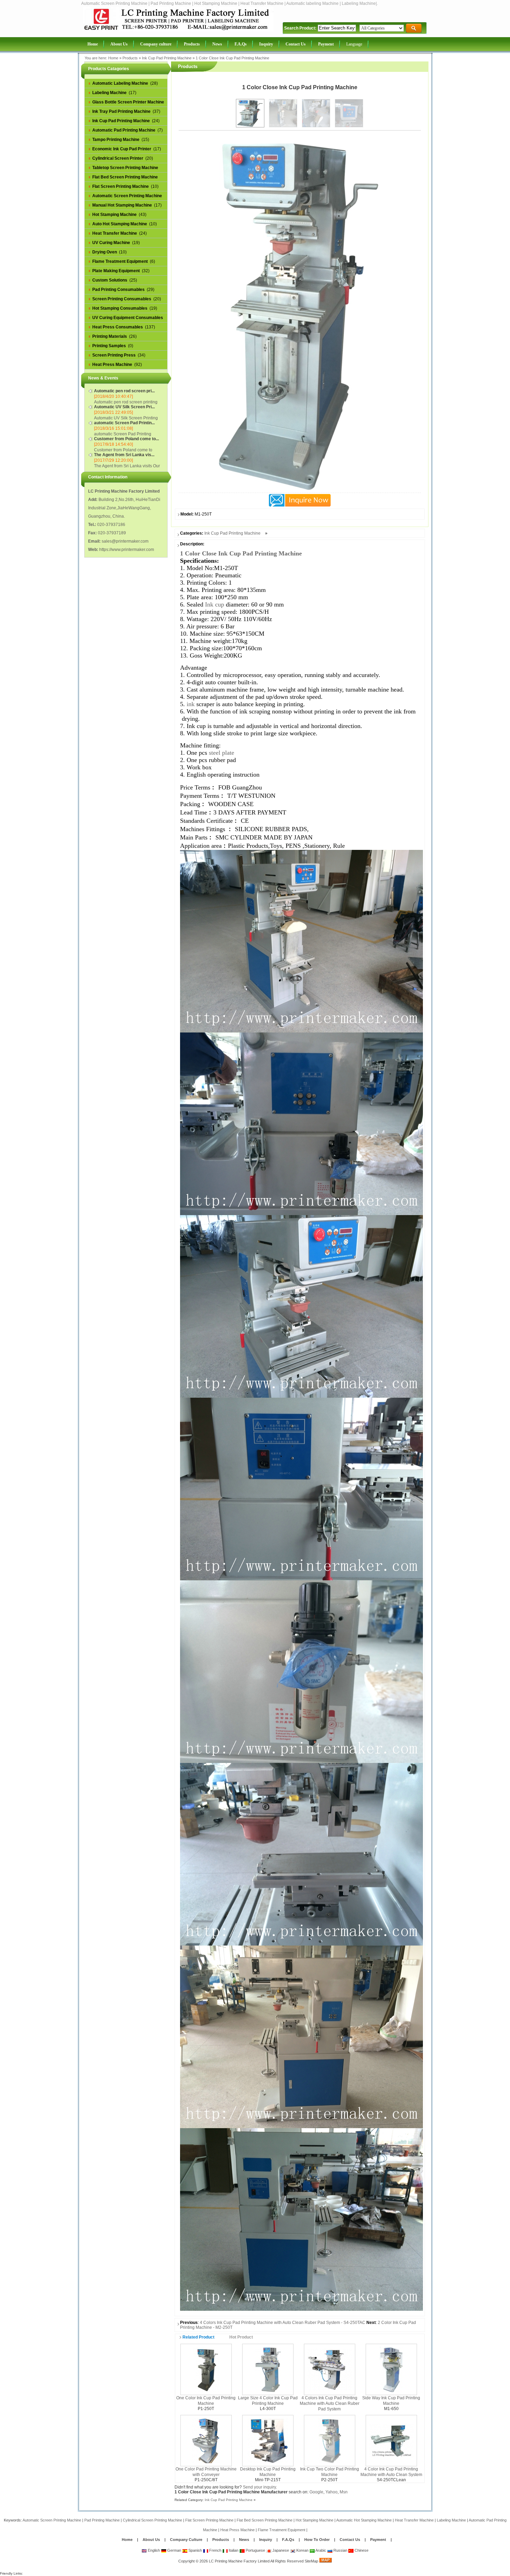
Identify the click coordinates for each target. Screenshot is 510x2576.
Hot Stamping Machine (314, 2520)
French (215, 2550)
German (174, 2550)
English (153, 2550)
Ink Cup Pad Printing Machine (167, 58)
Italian (233, 2550)
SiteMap (311, 2561)
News (245, 2540)
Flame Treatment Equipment (282, 2530)
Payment (378, 2540)
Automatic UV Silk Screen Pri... (124, 407)
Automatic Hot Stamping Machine (364, 2520)
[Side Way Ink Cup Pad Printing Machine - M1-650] (391, 2369)
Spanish (195, 2550)
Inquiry (266, 2540)
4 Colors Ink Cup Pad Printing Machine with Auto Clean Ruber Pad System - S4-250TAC (283, 2323)
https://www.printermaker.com (127, 550)
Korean (302, 2550)
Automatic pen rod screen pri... (124, 391)
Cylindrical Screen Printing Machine (152, 2520)
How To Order (317, 2540)
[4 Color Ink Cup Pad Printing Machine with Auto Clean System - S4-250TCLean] (391, 2440)
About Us (151, 2540)
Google (316, 2492)
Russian (340, 2550)
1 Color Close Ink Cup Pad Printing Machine (232, 58)
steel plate (222, 753)
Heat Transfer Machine (414, 2520)
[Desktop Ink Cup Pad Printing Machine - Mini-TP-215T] (268, 2440)
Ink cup (215, 604)
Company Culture (186, 2540)
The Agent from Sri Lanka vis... (124, 455)
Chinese (361, 2550)
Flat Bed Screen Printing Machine (265, 2520)
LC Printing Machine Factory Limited (239, 2561)
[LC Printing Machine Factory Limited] (178, 30)
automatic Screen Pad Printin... (124, 423)
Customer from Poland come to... (126, 439)
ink (191, 704)
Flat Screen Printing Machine (209, 2520)
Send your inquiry (259, 2487)
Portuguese (255, 2550)
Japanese (280, 2550)
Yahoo (331, 2492)
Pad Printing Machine (102, 2520)
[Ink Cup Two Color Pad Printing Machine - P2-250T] (330, 2440)
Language (354, 44)
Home (113, 58)
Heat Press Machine (237, 2530)
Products (130, 58)
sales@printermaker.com (125, 541)
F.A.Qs (288, 2540)
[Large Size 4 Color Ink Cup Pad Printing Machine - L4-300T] (268, 2369)
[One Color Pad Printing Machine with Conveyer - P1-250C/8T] (206, 2440)
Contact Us (350, 2540)
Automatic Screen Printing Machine (52, 2520)
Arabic (320, 2550)
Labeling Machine (451, 2520)
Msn (344, 2492)
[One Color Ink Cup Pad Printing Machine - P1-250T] (206, 2369)
